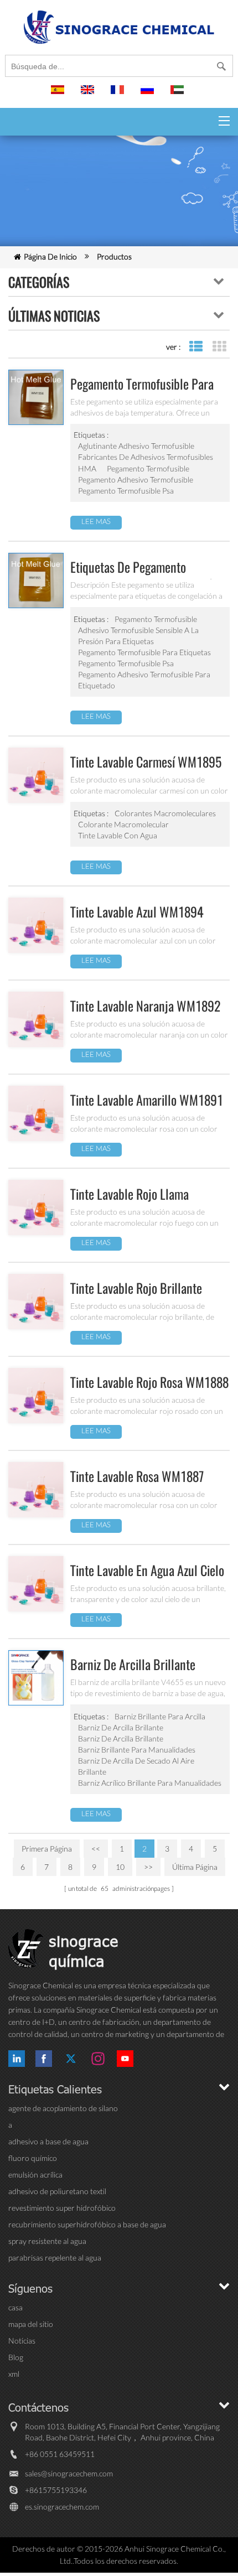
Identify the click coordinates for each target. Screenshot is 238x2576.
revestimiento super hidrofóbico (62, 2208)
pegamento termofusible (148, 468)
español (59, 95)
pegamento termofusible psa (126, 491)
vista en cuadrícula (219, 347)
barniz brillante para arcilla (160, 1716)
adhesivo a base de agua (48, 2141)
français (119, 95)
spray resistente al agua (47, 2241)
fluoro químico (33, 2158)
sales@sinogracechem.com (69, 2473)
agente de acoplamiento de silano (63, 2108)
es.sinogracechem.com (62, 2507)
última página (195, 1867)
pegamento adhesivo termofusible (136, 480)
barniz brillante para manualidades (137, 1750)
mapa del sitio (31, 2324)
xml (14, 2374)
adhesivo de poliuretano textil (57, 2191)
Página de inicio (50, 256)
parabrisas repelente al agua (55, 2258)
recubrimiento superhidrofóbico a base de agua (87, 2224)
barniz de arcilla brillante (121, 1727)
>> (148, 1867)
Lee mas (96, 521)
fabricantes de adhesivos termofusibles (146, 457)
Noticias (22, 2341)
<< (96, 1849)
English (89, 95)
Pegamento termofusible (156, 619)
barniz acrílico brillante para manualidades (150, 1783)
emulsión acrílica (35, 2175)
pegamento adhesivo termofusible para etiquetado (144, 680)
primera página (47, 1849)
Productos (114, 256)
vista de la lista (196, 347)
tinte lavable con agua (118, 835)
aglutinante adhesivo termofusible (136, 446)
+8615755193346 (56, 2490)
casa (15, 2307)
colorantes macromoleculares (165, 813)
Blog (16, 2357)
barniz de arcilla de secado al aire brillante (136, 1766)
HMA (87, 468)
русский (149, 95)
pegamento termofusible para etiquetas (144, 652)
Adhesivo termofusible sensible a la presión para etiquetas (138, 636)
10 (120, 1867)
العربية (179, 95)
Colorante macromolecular (123, 824)
